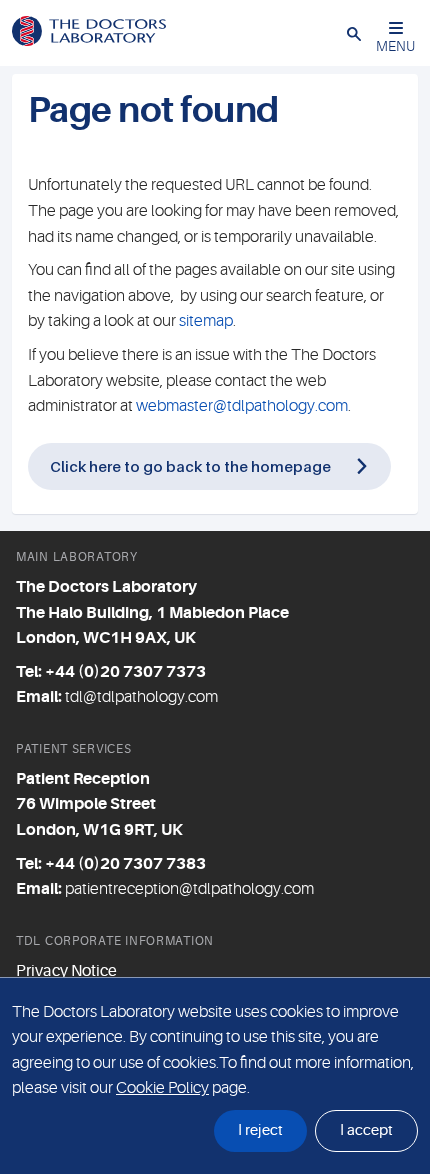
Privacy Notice (66, 971)
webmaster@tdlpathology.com (242, 406)
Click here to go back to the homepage (190, 466)
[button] (354, 33)
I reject (260, 1130)
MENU (395, 46)
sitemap (206, 321)
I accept (366, 1130)
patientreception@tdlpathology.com (189, 889)
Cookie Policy (162, 1088)
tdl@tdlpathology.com (141, 697)
